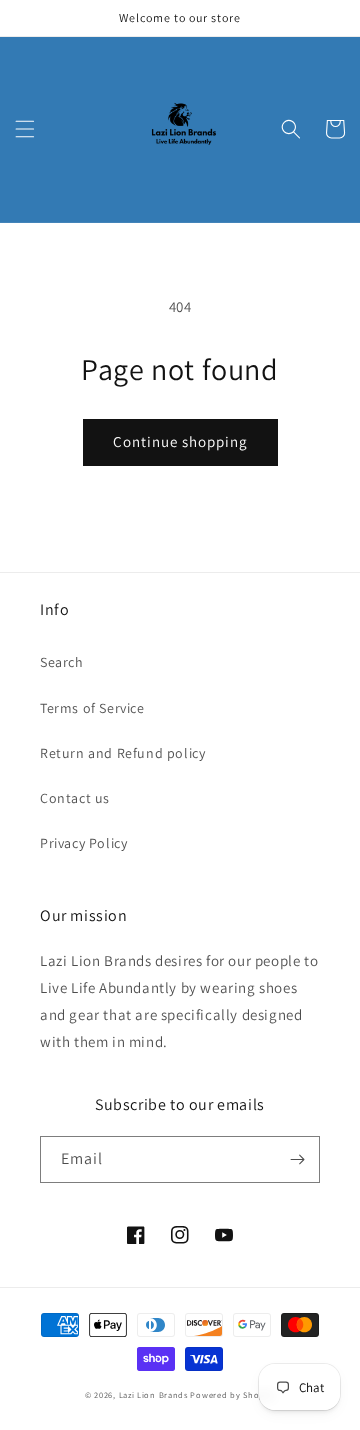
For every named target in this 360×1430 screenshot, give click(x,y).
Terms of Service (92, 708)
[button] (25, 129)
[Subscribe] (297, 1159)
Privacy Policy (83, 843)
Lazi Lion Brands (153, 1394)
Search (62, 662)
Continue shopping (180, 441)
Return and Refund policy (122, 753)
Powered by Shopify (232, 1394)
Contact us (75, 798)
